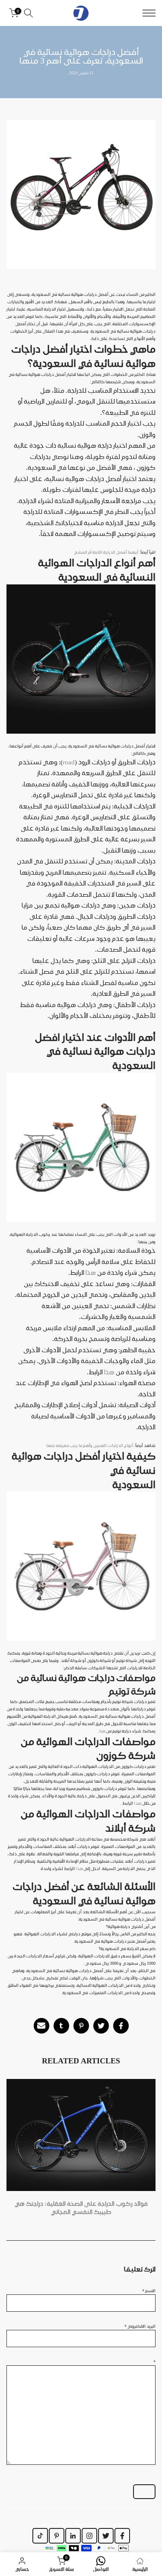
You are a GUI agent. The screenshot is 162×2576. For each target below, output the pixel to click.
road (69, 762)
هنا (102, 1731)
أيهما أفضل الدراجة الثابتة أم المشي (106, 552)
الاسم (149, 2290)
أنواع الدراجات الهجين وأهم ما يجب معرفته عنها (90, 1445)
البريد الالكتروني (140, 2326)
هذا (91, 1273)
